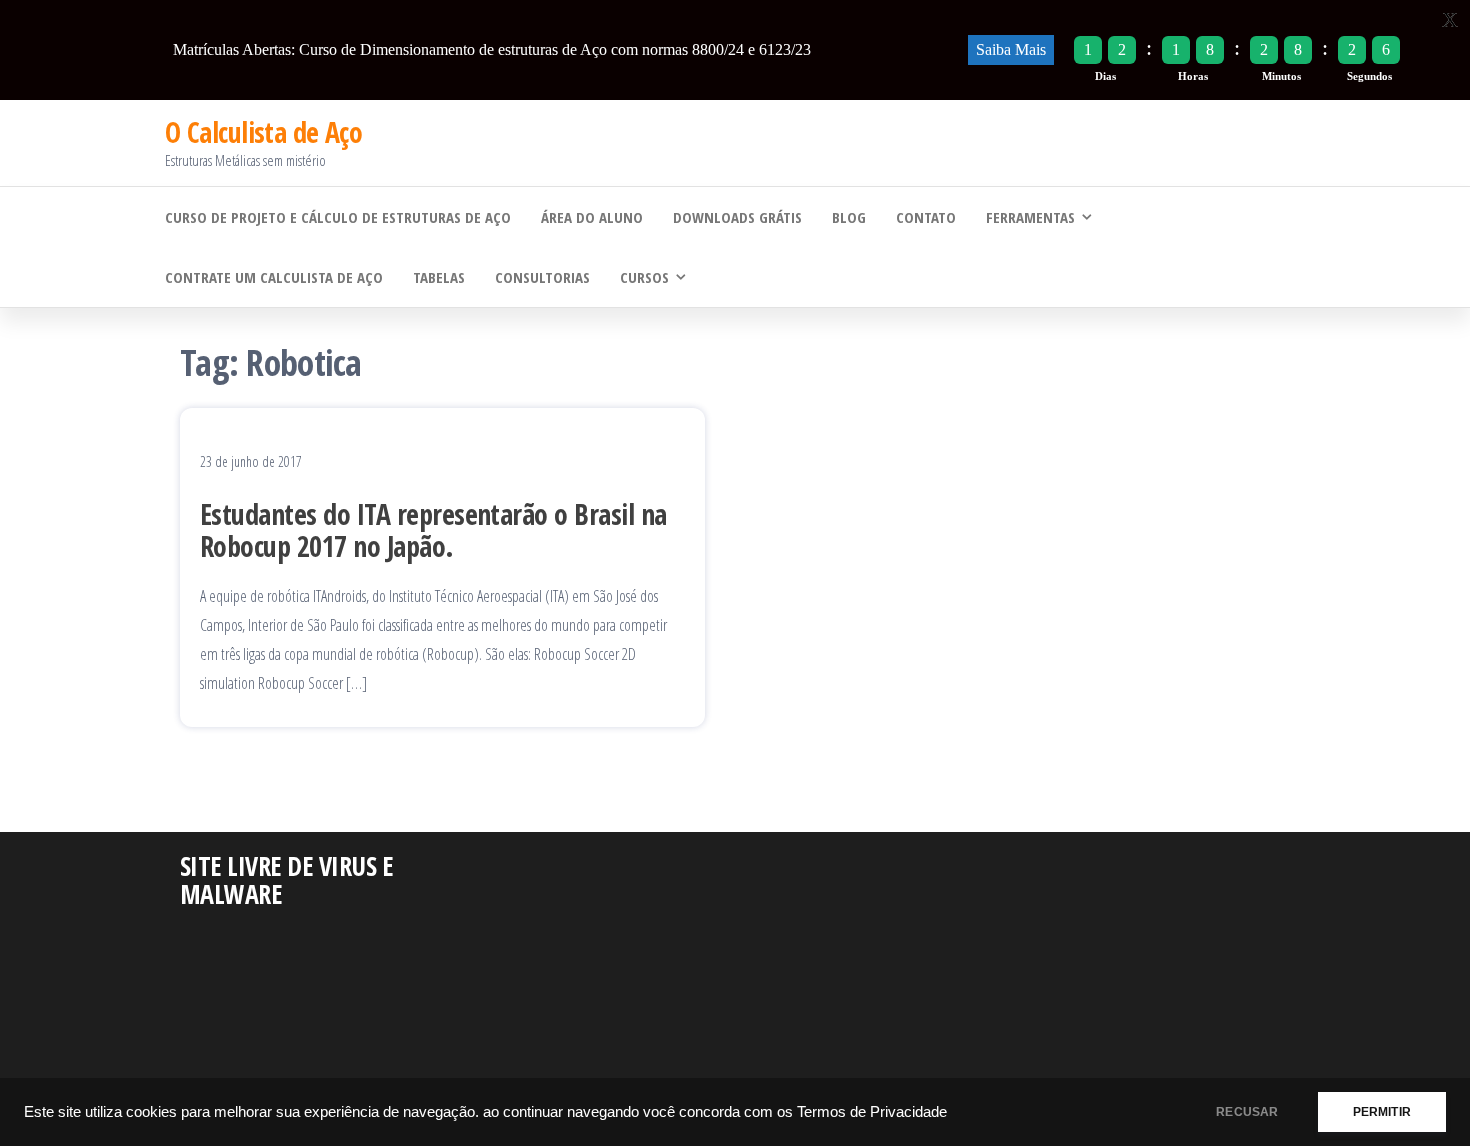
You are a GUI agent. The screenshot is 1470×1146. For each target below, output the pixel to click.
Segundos (1369, 76)
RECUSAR (1247, 1112)
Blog (849, 217)
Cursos (644, 277)
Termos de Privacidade (872, 1112)
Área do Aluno (592, 217)
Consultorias (542, 277)
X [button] (1450, 19)
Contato (926, 217)
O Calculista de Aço (263, 132)
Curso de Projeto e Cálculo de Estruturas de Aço (338, 217)
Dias (1105, 76)
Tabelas (439, 277)
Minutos (1281, 76)
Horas (1193, 76)
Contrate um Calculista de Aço (274, 277)
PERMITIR (1382, 1112)
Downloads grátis (737, 217)
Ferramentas (1030, 217)
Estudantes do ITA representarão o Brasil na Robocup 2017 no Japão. (433, 530)
